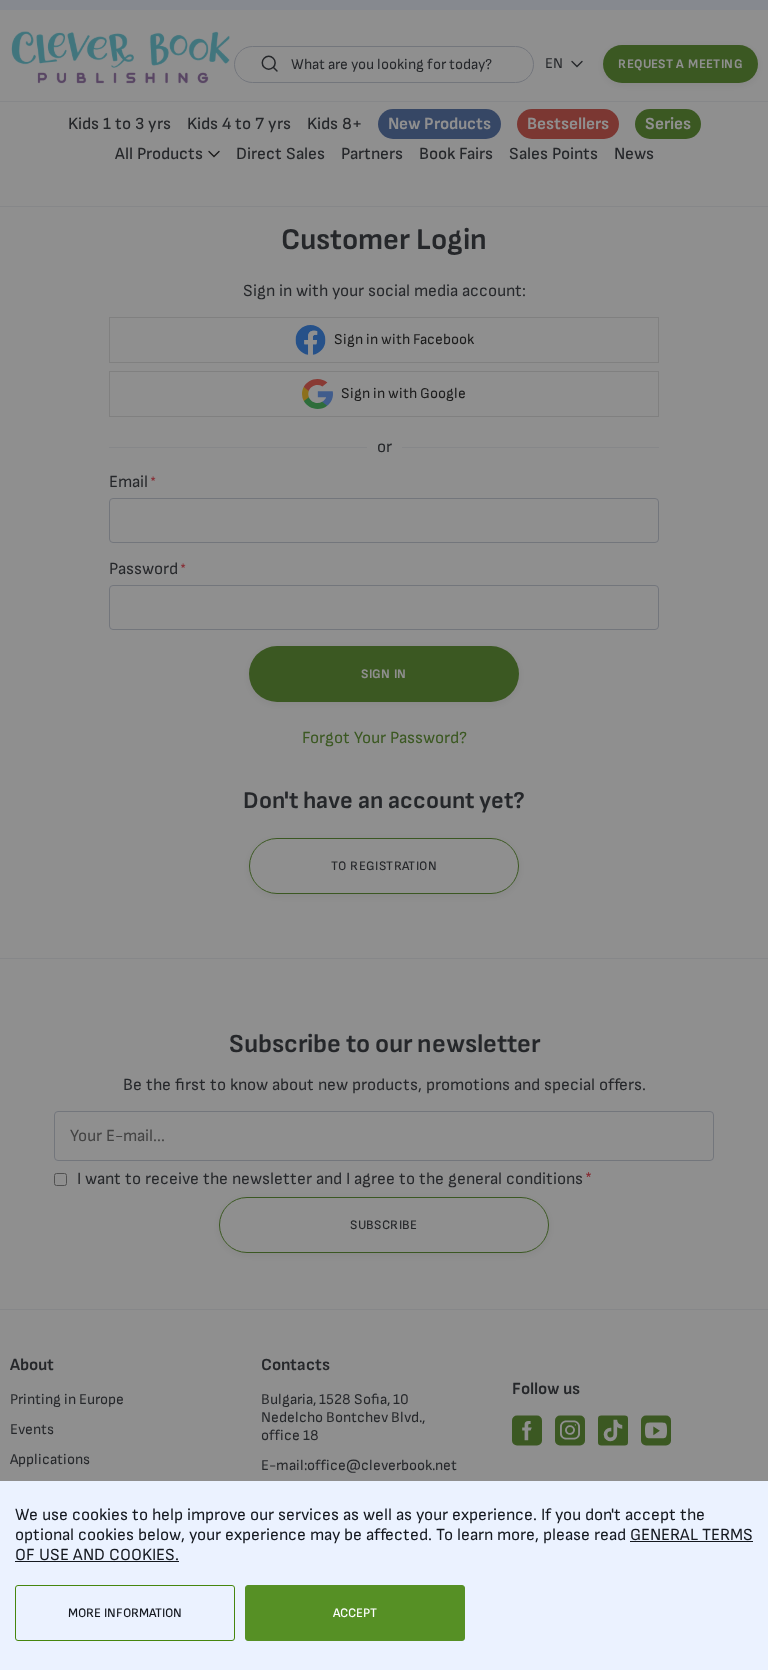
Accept (355, 1613)
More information (125, 1613)
